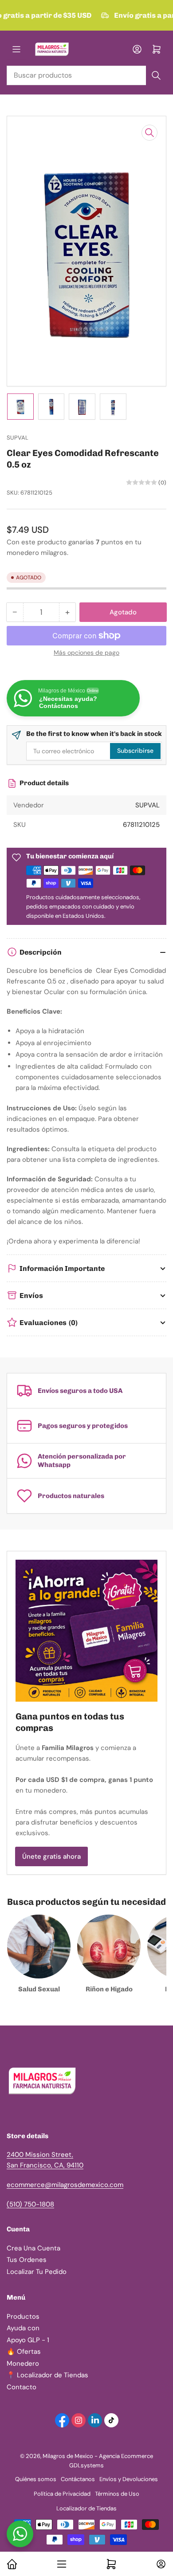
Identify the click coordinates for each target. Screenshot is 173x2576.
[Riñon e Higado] (109, 1946)
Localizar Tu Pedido (37, 2272)
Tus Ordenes (27, 2260)
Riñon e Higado (109, 1989)
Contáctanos (78, 2479)
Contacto (22, 2387)
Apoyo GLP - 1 (28, 2340)
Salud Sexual (39, 1989)
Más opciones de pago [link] (86, 653)
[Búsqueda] (156, 75)
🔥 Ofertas (24, 2352)
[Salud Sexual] (39, 1946)
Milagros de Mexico (68, 2456)
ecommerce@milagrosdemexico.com (65, 2185)
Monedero (23, 2364)
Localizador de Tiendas (86, 2508)
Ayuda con (23, 2328)
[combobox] (86, 75)
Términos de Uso (117, 2494)
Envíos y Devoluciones (129, 2479)
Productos (23, 2316)
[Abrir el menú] (16, 49)
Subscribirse (135, 751)
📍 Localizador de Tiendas (47, 2375)
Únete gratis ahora (51, 1856)
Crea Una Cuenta (33, 2248)
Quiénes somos (36, 2479)
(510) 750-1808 (30, 2204)
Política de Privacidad (62, 2494)
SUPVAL (18, 438)
